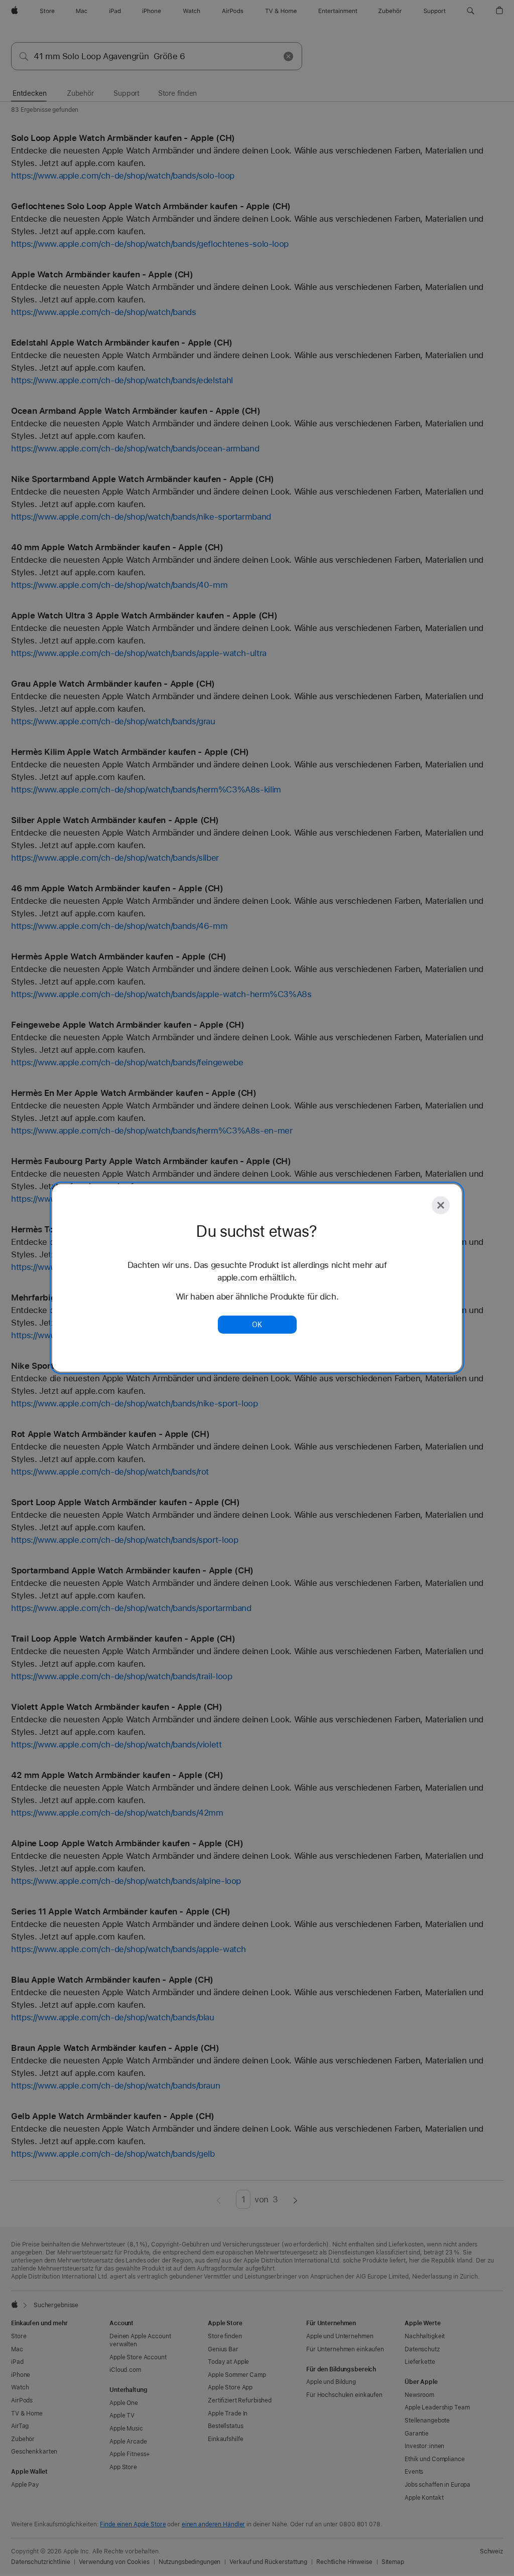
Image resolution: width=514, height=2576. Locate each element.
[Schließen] (441, 1205)
